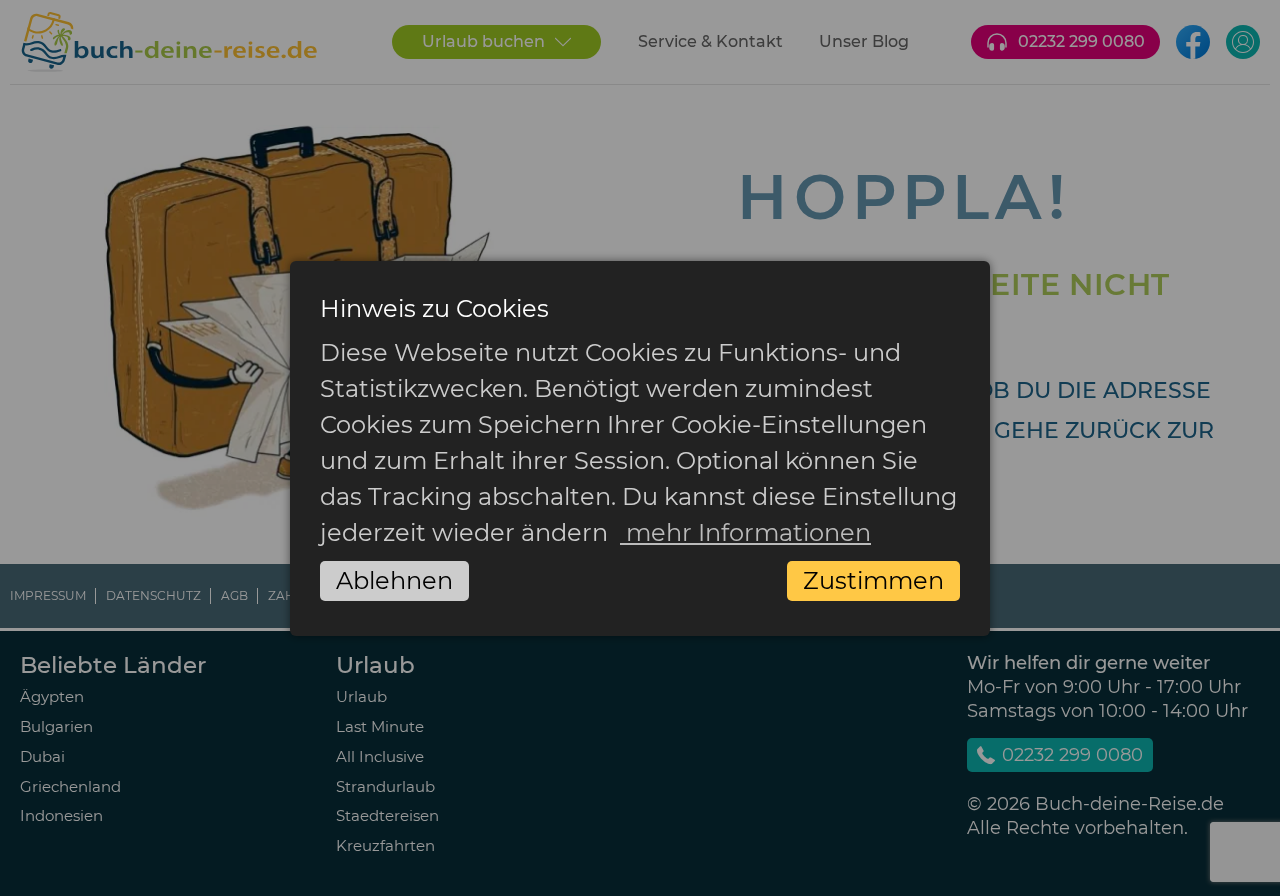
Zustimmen (873, 580)
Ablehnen (394, 580)
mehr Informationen (745, 532)
